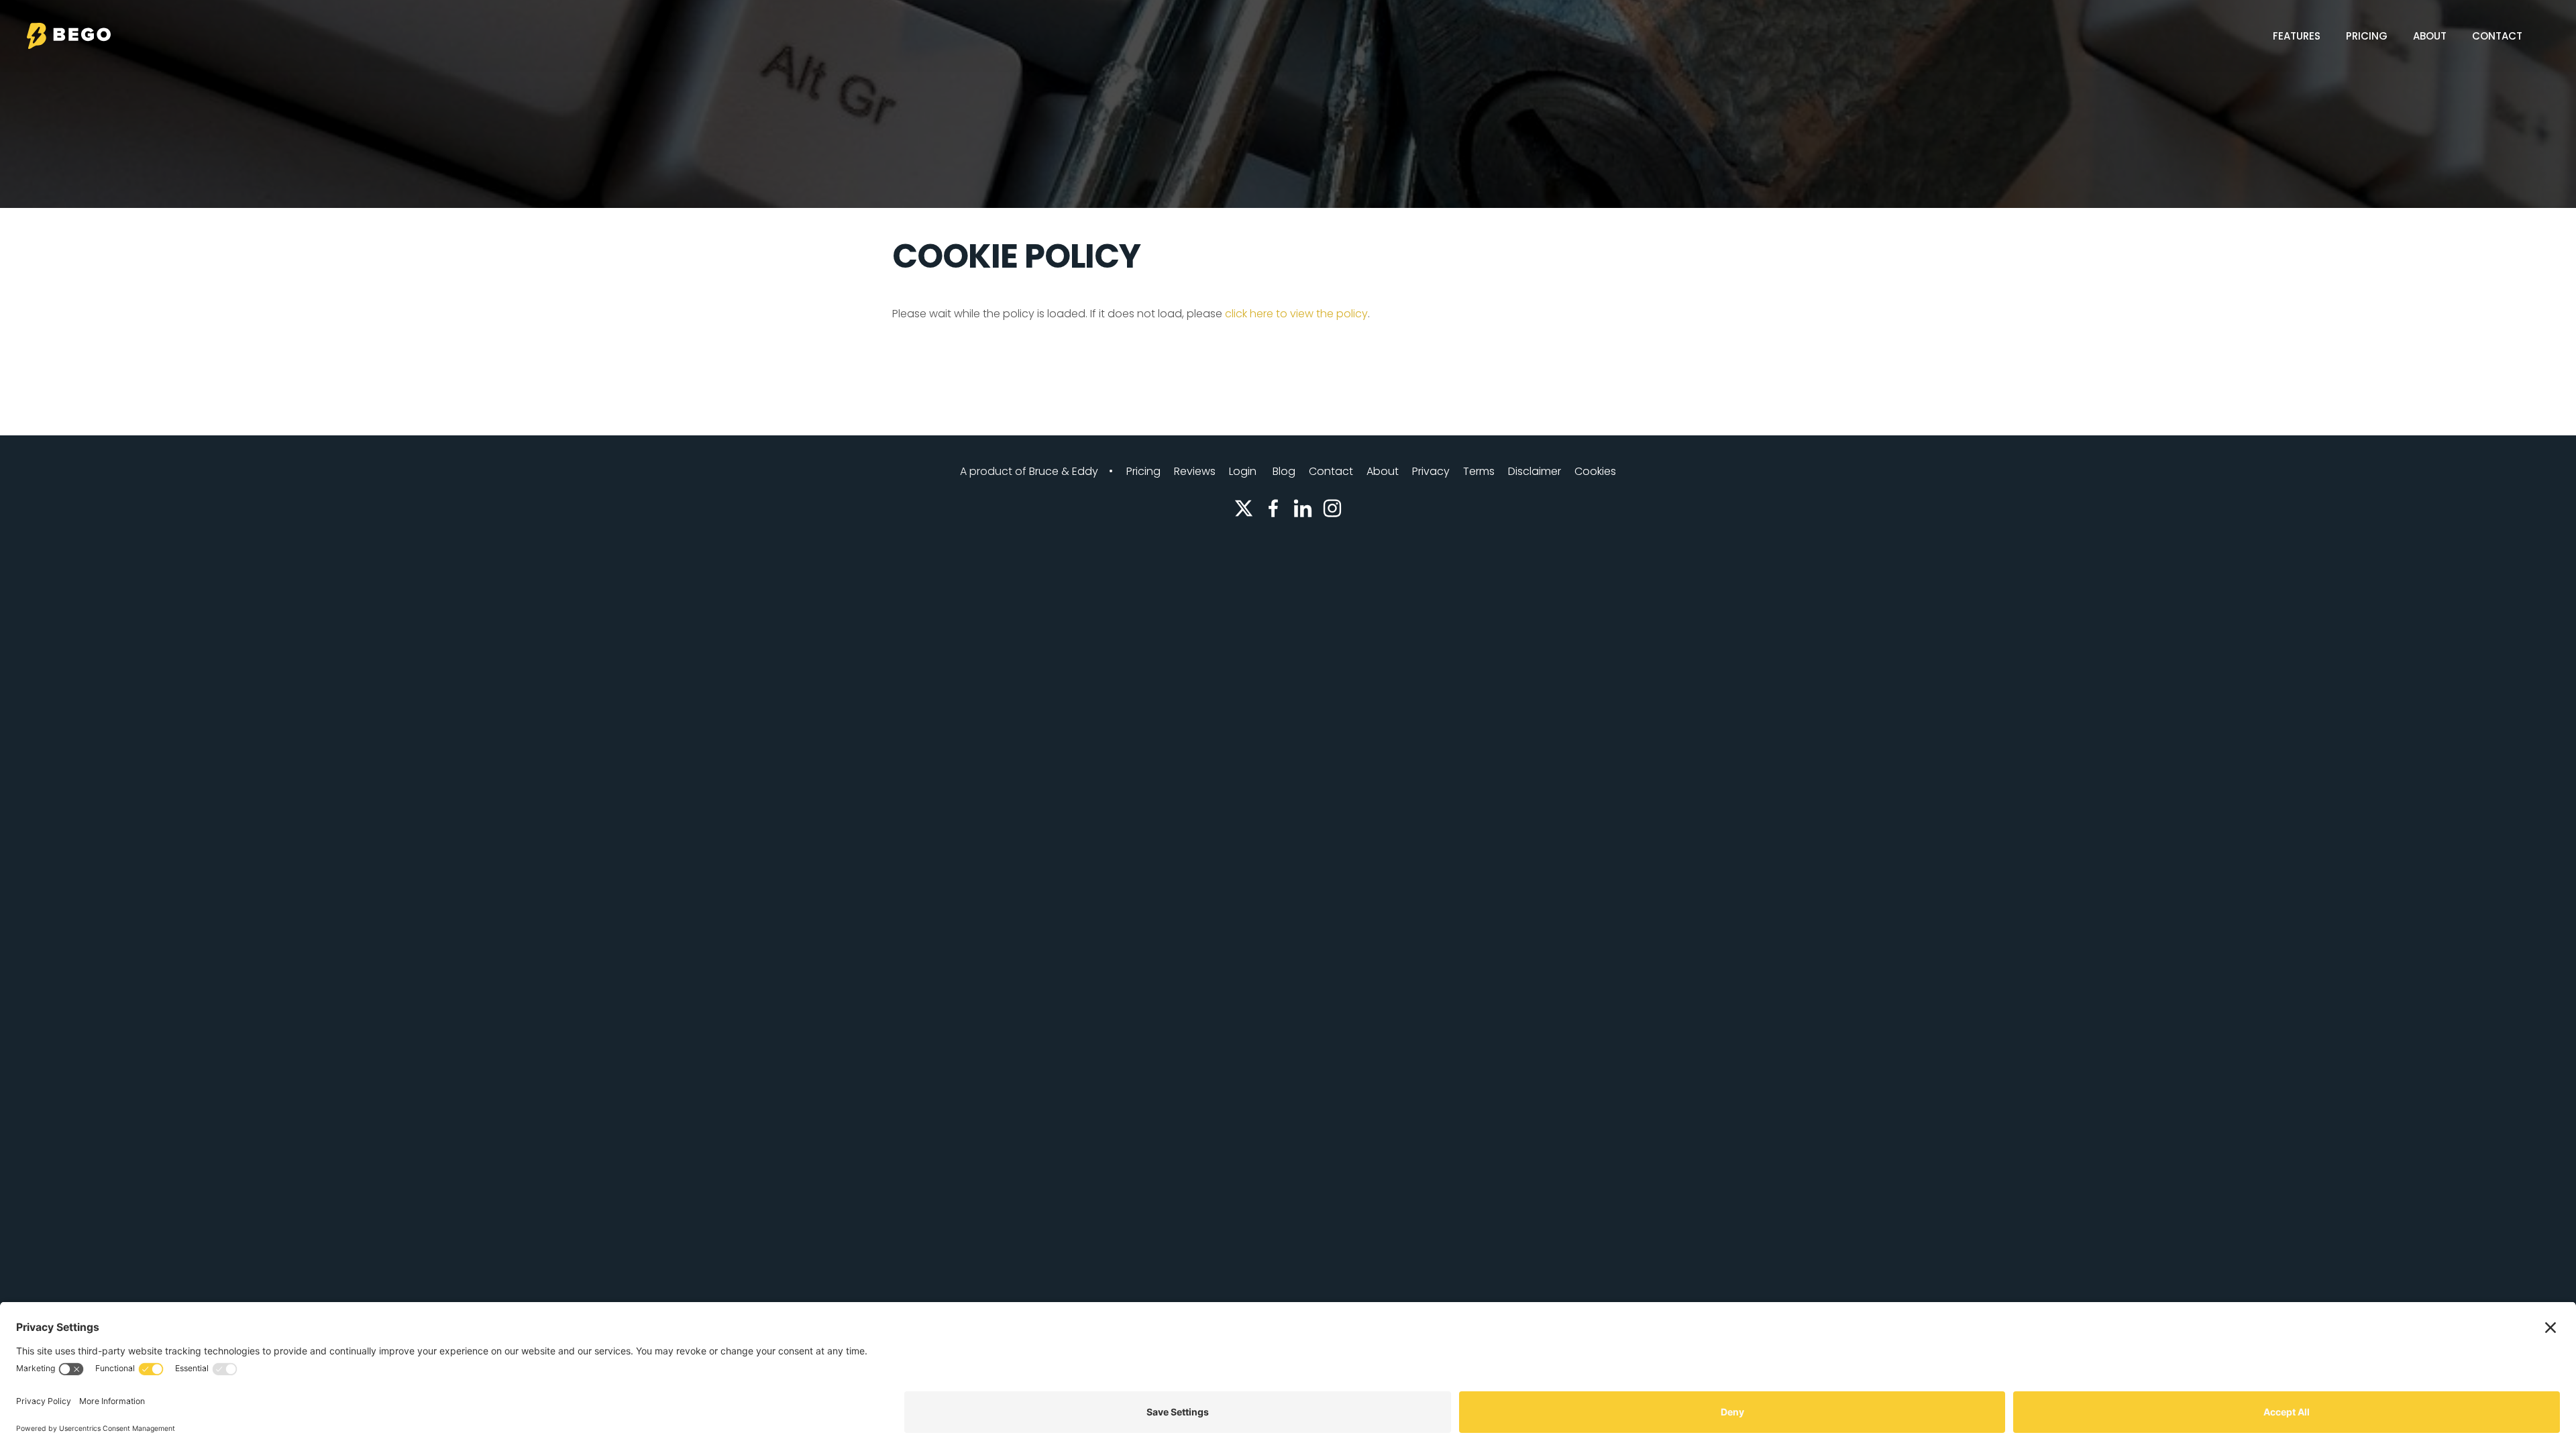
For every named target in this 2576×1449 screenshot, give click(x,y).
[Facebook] (1273, 508)
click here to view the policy (1296, 314)
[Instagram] (1332, 508)
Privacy (1431, 471)
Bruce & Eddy (1064, 471)
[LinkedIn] (1303, 508)
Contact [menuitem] (2497, 36)
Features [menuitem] (2297, 36)
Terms (1479, 471)
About (1383, 471)
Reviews (1195, 471)
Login (1243, 471)
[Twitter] (1244, 508)
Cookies (1595, 471)
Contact (1331, 471)
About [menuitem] (2430, 36)
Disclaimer (1535, 471)
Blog (1284, 471)
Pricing (1143, 471)
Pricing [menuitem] (2367, 36)
